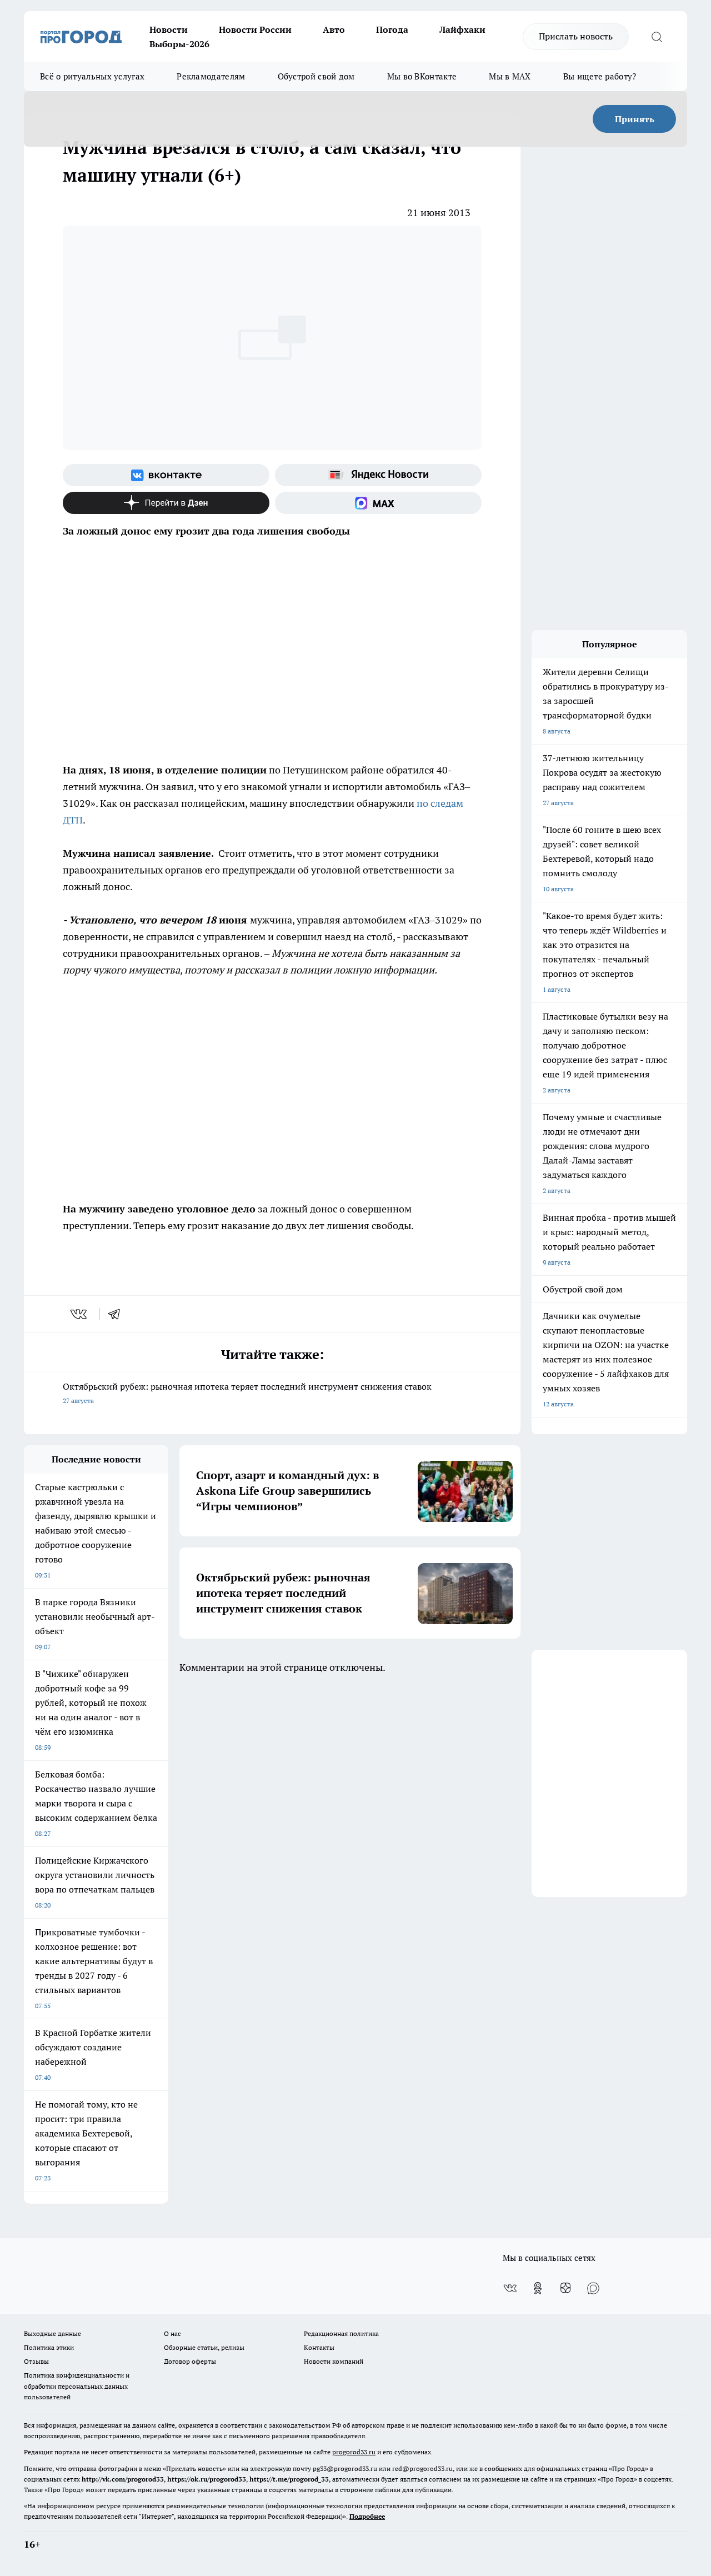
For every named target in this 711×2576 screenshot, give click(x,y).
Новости (169, 29)
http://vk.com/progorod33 (123, 2479)
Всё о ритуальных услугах (92, 76)
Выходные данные (52, 2333)
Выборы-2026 (179, 44)
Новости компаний (334, 2361)
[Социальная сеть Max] (378, 503)
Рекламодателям (211, 76)
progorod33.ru (354, 2452)
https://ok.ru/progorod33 (207, 2479)
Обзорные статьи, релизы (204, 2347)
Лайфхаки (462, 29)
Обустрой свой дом (316, 76)
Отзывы (36, 2361)
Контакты (319, 2347)
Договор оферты (190, 2361)
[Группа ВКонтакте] (166, 475)
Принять (635, 119)
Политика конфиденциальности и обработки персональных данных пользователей (77, 2386)
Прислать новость (576, 36)
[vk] (80, 1314)
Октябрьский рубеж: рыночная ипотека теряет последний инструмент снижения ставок (247, 1393)
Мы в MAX (510, 76)
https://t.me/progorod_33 (289, 2479)
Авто (334, 29)
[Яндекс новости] (378, 475)
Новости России (255, 29)
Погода (392, 29)
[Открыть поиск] (657, 37)
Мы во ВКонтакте (422, 76)
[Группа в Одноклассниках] (538, 2288)
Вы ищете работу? (600, 76)
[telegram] (118, 1314)
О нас (172, 2333)
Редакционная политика (341, 2333)
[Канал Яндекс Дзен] (166, 503)
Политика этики (49, 2347)
